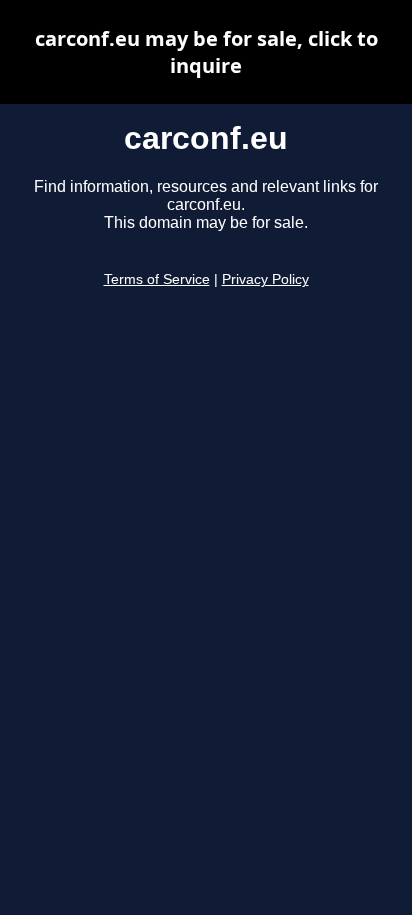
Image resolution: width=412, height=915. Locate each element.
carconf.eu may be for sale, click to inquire (206, 52)
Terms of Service (157, 279)
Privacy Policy (265, 279)
